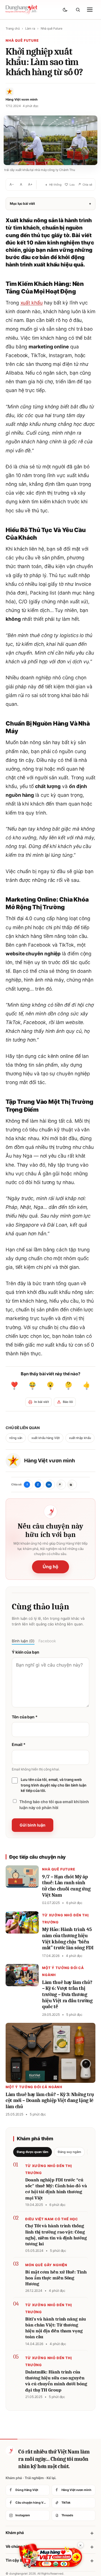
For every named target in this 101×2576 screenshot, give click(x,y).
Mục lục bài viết (50, 203)
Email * (19, 1744)
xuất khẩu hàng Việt (45, 1438)
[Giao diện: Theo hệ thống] (66, 10)
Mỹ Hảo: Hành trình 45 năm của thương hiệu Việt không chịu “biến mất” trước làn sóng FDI (68, 1939)
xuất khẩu (32, 303)
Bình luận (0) (23, 1641)
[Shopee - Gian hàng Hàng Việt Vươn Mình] (51, 2556)
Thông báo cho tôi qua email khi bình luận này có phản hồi (54, 1805)
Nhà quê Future (51, 28)
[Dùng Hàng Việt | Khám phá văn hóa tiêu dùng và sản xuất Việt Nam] (10, 2451)
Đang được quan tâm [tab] (33, 2152)
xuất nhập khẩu (80, 1438)
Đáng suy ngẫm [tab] (69, 2152)
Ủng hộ (50, 1567)
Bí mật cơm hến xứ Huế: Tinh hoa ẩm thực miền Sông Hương (56, 2278)
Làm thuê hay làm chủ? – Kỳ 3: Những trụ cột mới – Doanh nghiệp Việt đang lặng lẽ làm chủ (50, 2101)
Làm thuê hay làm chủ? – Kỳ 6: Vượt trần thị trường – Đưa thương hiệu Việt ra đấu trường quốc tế (67, 1995)
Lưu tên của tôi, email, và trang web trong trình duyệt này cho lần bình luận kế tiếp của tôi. (54, 1785)
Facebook (47, 1641)
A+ (30, 184)
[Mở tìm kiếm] (78, 10)
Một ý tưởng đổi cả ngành (34, 2087)
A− (12, 184)
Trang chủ (13, 28)
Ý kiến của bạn (26, 1652)
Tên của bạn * (25, 1717)
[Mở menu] (90, 10)
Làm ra (30, 28)
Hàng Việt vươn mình (49, 1461)
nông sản (16, 1438)
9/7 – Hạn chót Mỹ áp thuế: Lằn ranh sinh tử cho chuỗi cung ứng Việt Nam (66, 1886)
